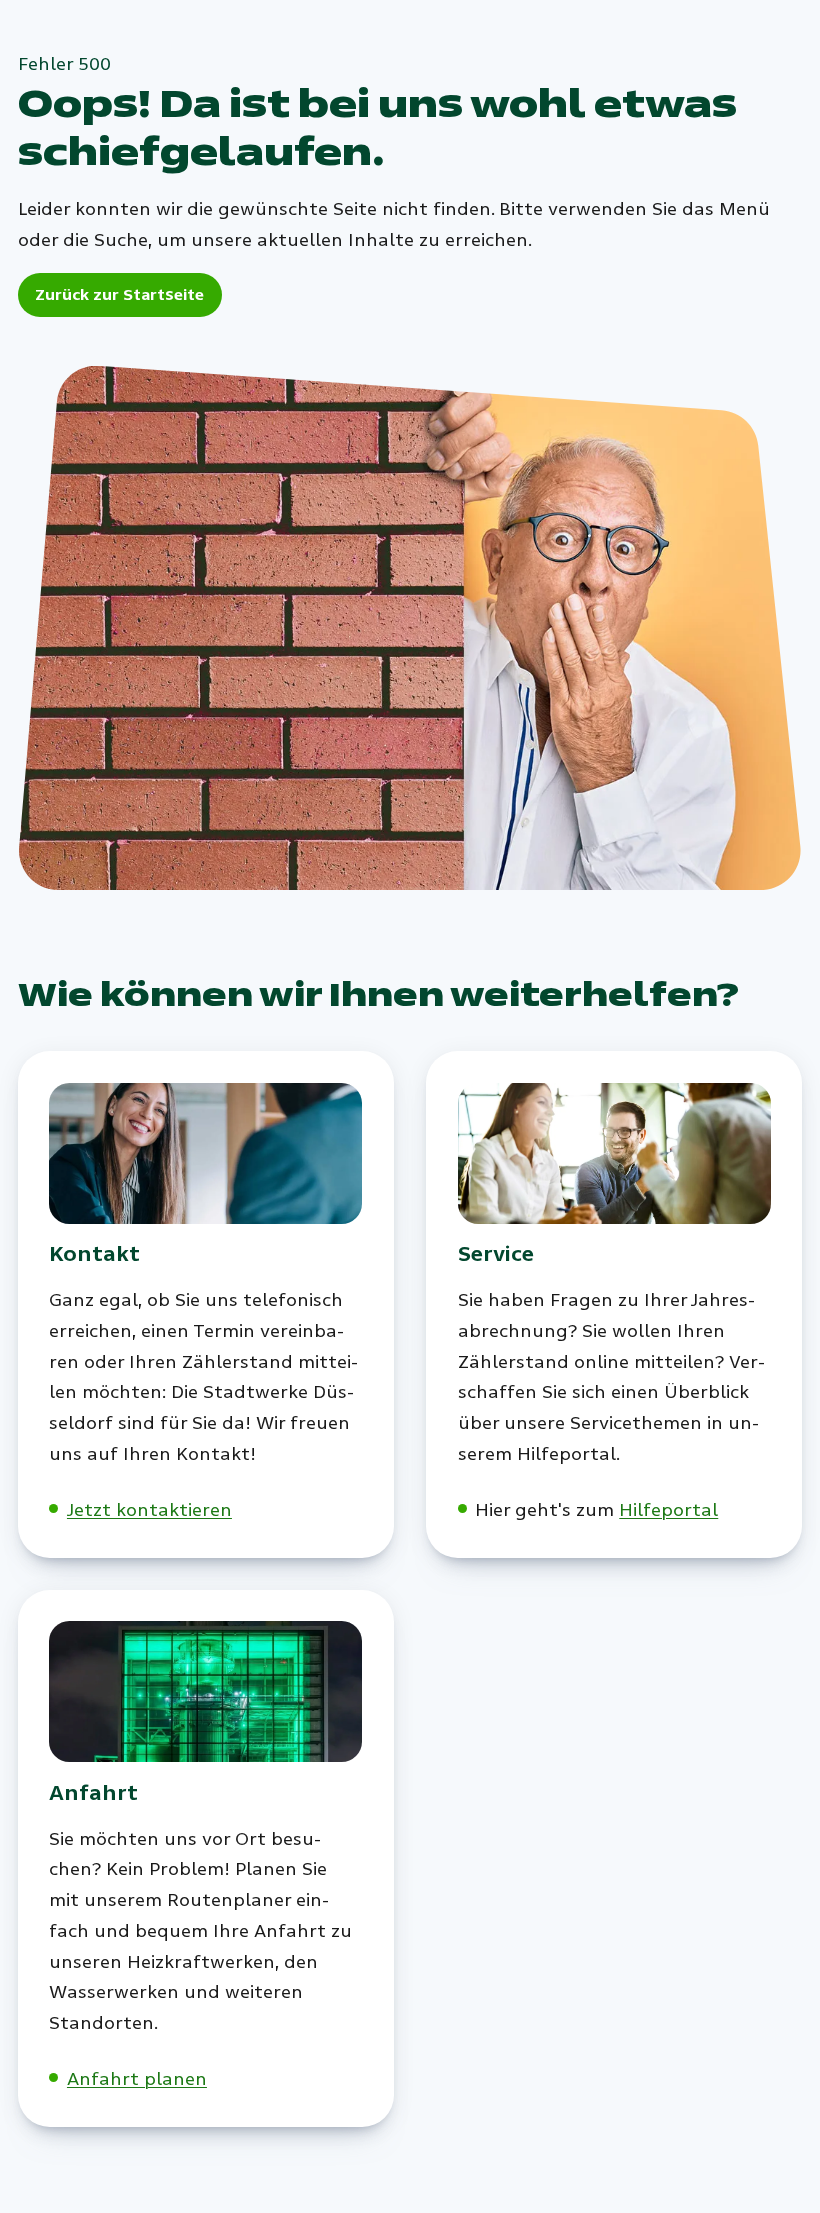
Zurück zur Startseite (119, 294)
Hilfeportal (668, 1510)
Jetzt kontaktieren (149, 1510)
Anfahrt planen (137, 2079)
